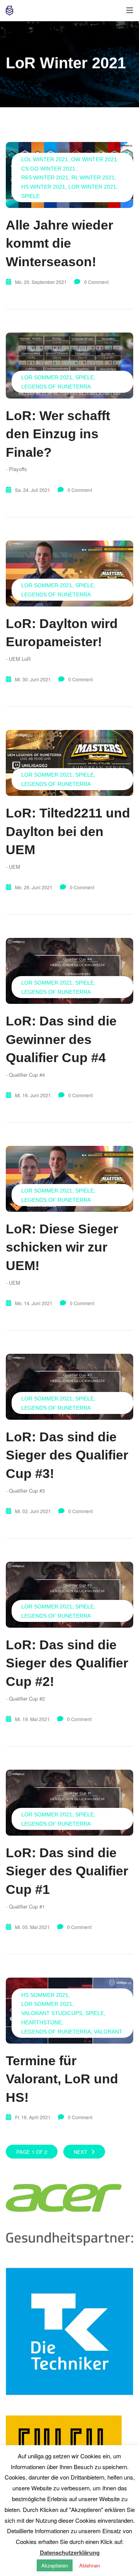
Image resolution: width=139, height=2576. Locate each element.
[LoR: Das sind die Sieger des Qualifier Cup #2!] (69, 1595)
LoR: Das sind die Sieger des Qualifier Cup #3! (67, 1455)
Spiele (31, 196)
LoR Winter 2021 (92, 187)
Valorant (108, 2032)
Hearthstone (42, 2022)
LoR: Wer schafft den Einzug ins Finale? (58, 434)
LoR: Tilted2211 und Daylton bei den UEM (68, 831)
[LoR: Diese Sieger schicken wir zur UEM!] (69, 1179)
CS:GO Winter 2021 (48, 169)
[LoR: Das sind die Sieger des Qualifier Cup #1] (69, 1803)
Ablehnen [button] (90, 2565)
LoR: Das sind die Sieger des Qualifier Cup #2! (67, 1663)
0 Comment (96, 282)
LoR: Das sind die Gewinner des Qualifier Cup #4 (61, 1039)
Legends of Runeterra (56, 387)
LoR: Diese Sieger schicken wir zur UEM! (62, 1247)
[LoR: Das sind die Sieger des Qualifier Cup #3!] (69, 1387)
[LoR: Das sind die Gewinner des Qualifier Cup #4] (69, 971)
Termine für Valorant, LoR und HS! (62, 2079)
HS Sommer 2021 (45, 1995)
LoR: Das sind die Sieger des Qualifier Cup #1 (67, 1871)
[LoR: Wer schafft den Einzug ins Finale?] (69, 366)
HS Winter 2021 (43, 187)
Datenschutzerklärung (70, 2552)
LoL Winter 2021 (45, 159)
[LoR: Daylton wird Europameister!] (69, 573)
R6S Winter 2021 (45, 177)
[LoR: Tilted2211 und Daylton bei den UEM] (69, 763)
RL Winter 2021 (93, 177)
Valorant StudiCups (52, 2013)
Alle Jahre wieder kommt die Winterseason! (59, 243)
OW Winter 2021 (94, 159)
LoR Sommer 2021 (47, 377)
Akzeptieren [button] (55, 2565)
